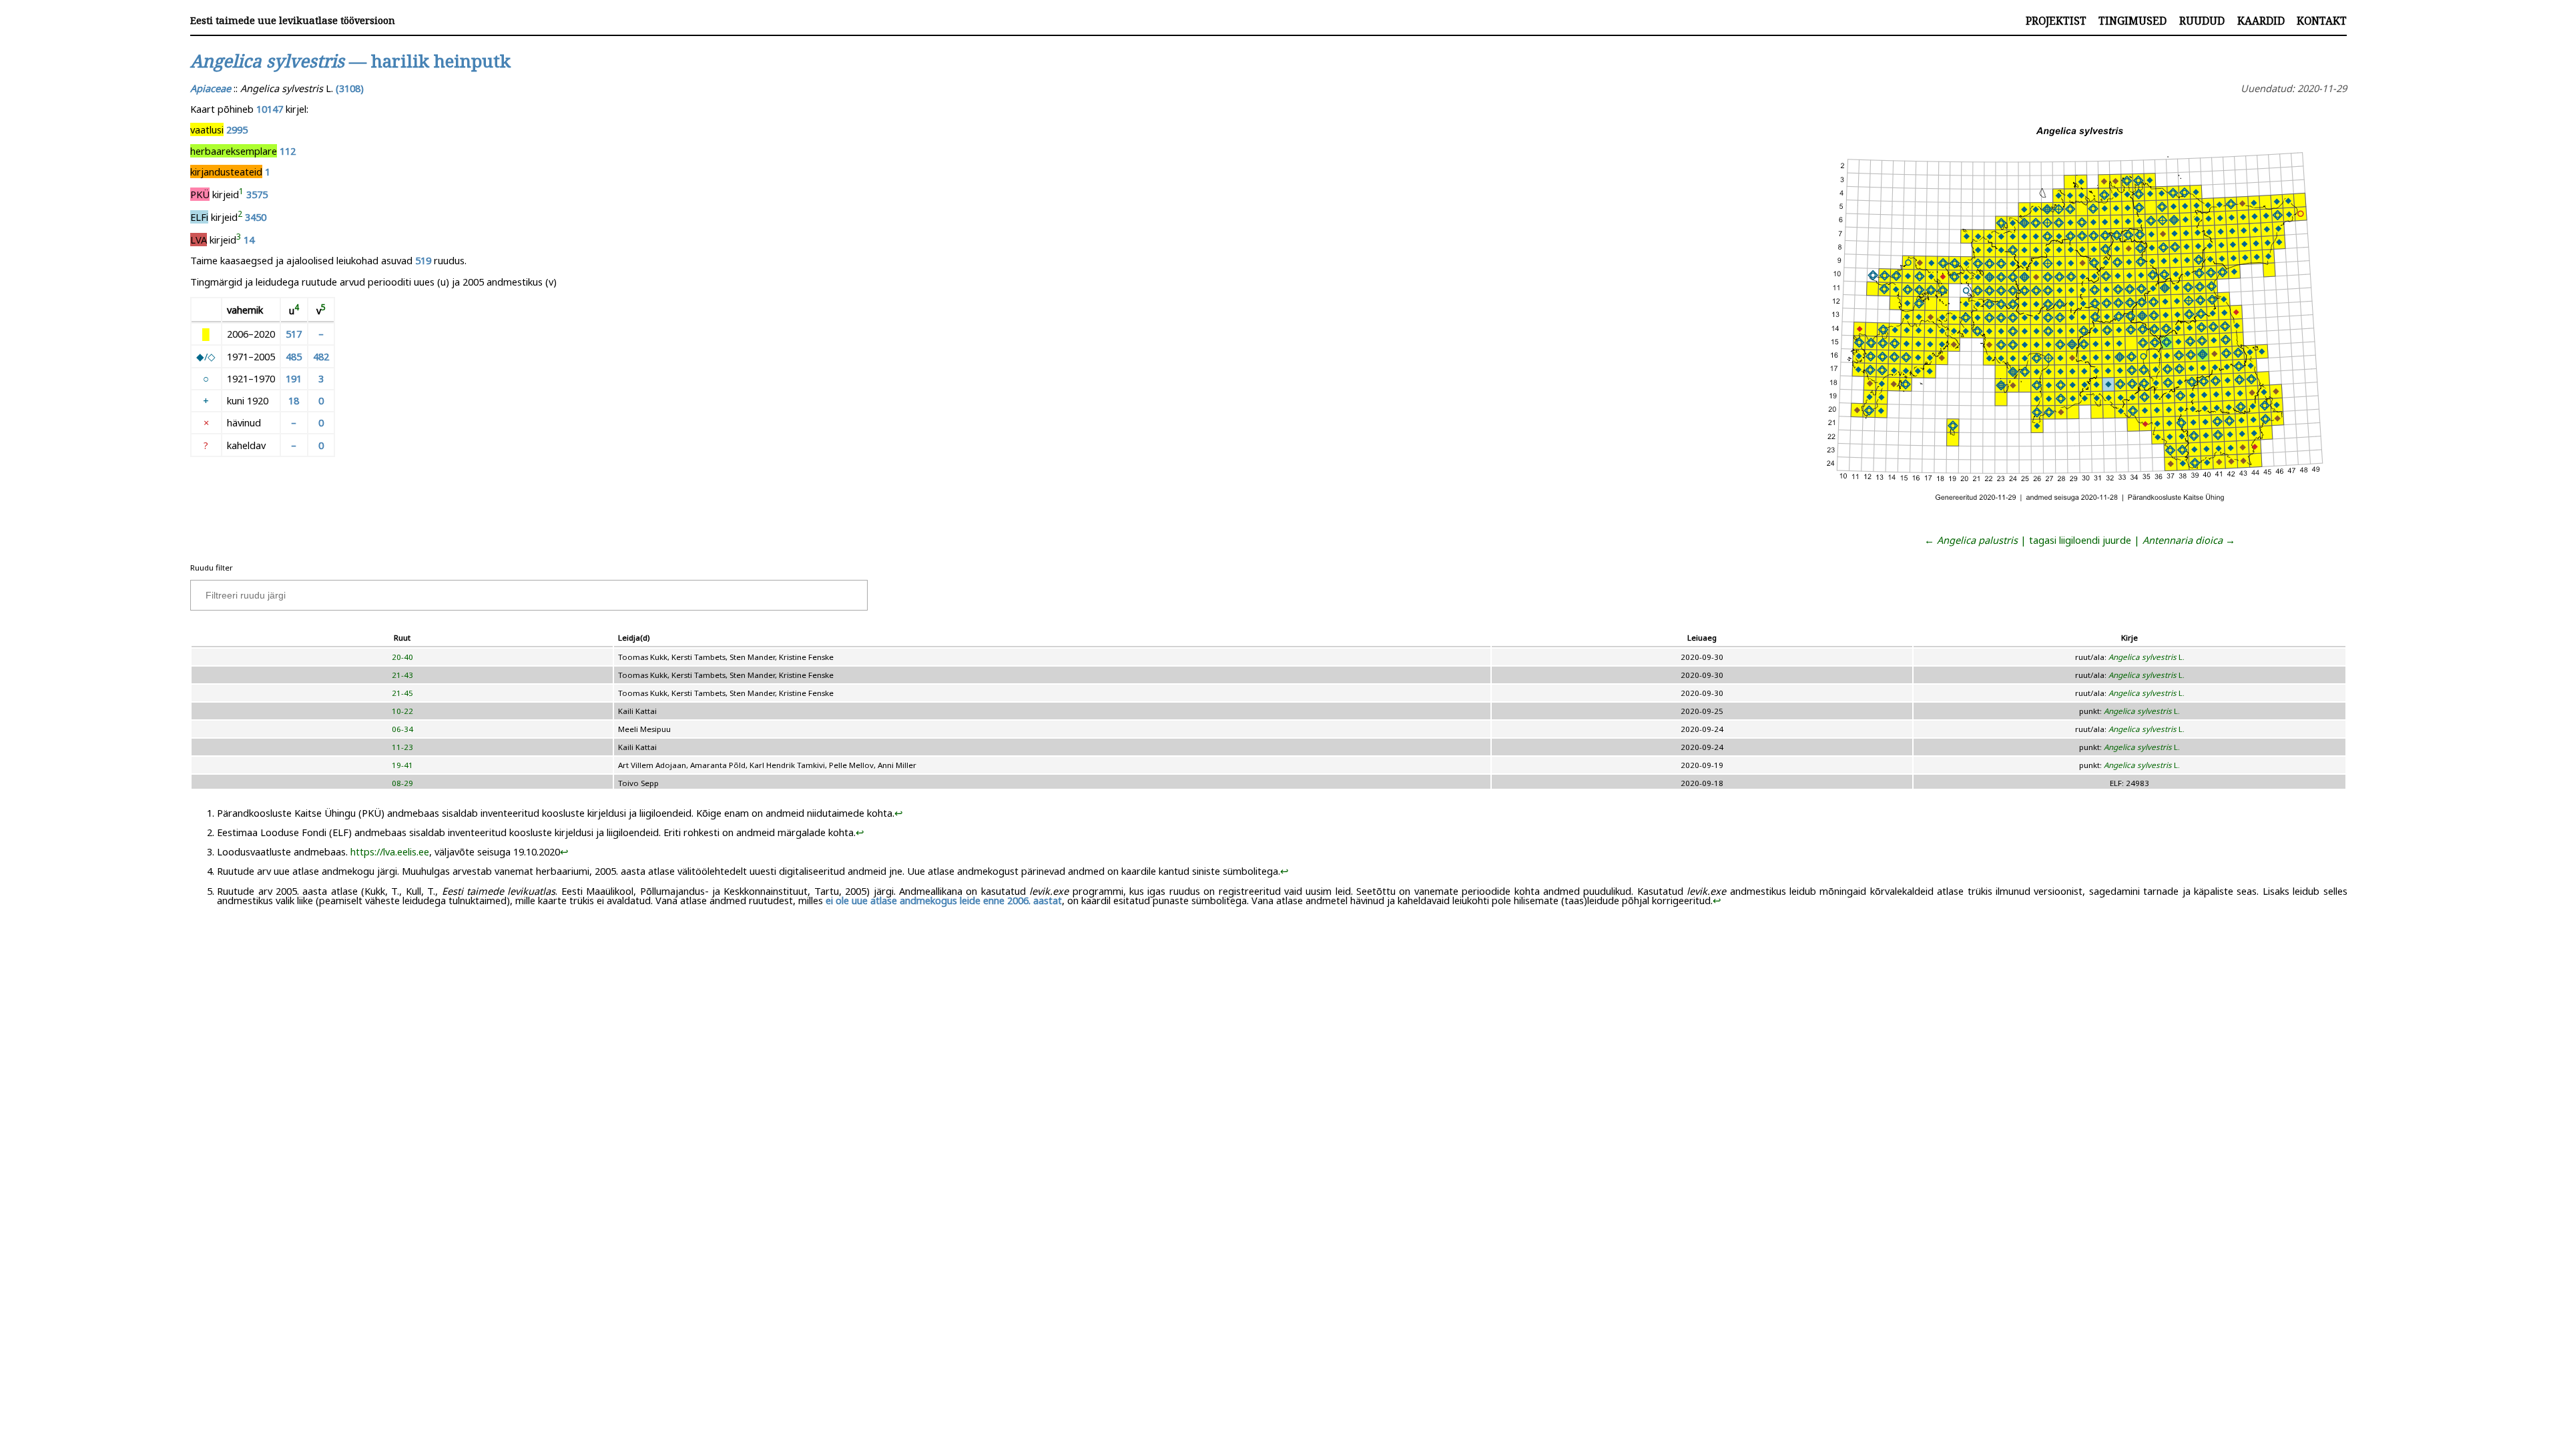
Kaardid (2261, 21)
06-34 (402, 729)
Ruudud (2202, 21)
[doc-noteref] (241, 194)
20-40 (402, 657)
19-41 (402, 765)
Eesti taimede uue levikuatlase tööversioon (293, 20)
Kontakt (2322, 21)
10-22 (402, 711)
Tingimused (2132, 21)
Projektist (2056, 21)
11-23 (402, 747)
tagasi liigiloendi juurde (2080, 540)
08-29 (402, 783)
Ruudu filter (212, 568)
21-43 (402, 675)
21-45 (402, 693)
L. (2147, 657)
